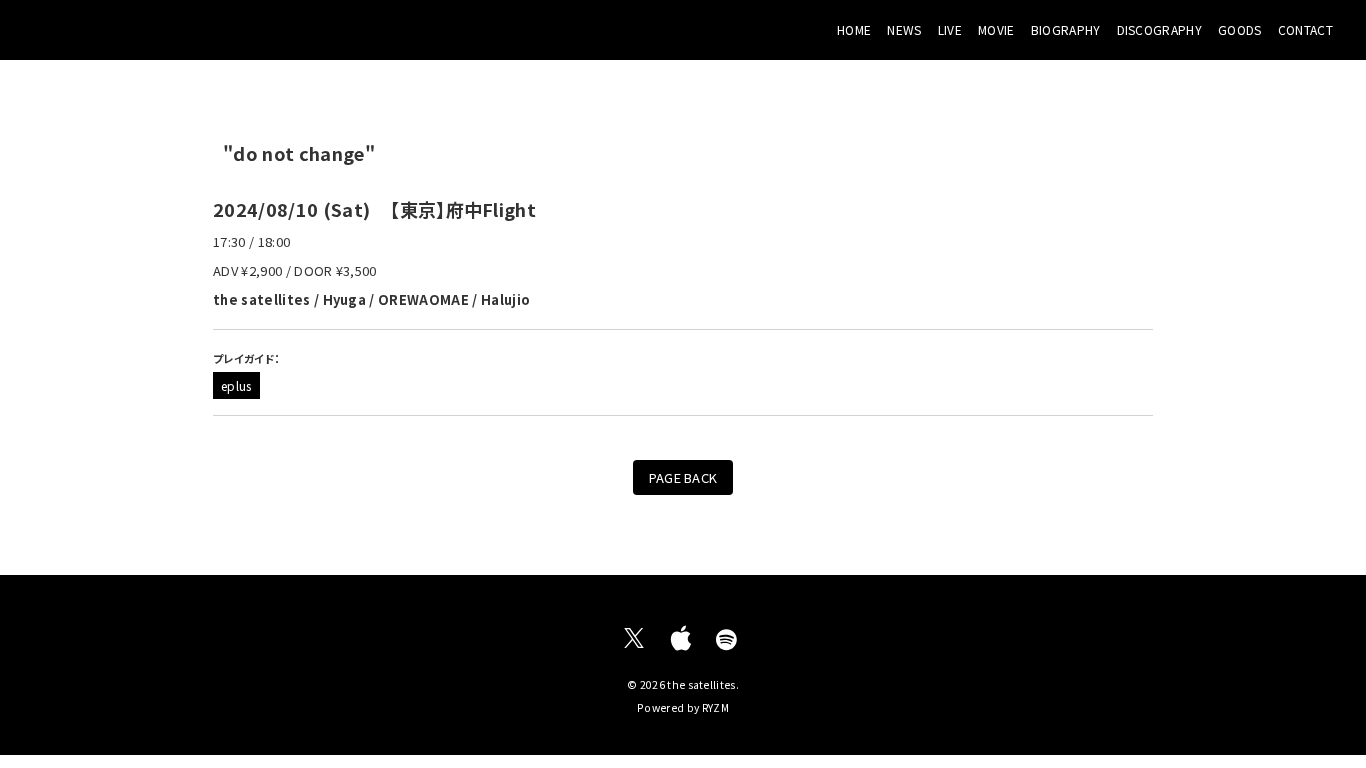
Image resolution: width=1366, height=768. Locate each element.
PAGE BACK (683, 477)
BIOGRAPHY (1066, 29)
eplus (236, 385)
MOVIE (996, 29)
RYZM (715, 707)
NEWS (904, 29)
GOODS (1240, 29)
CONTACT (1305, 29)
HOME (854, 29)
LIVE (950, 29)
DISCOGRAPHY (1160, 29)
